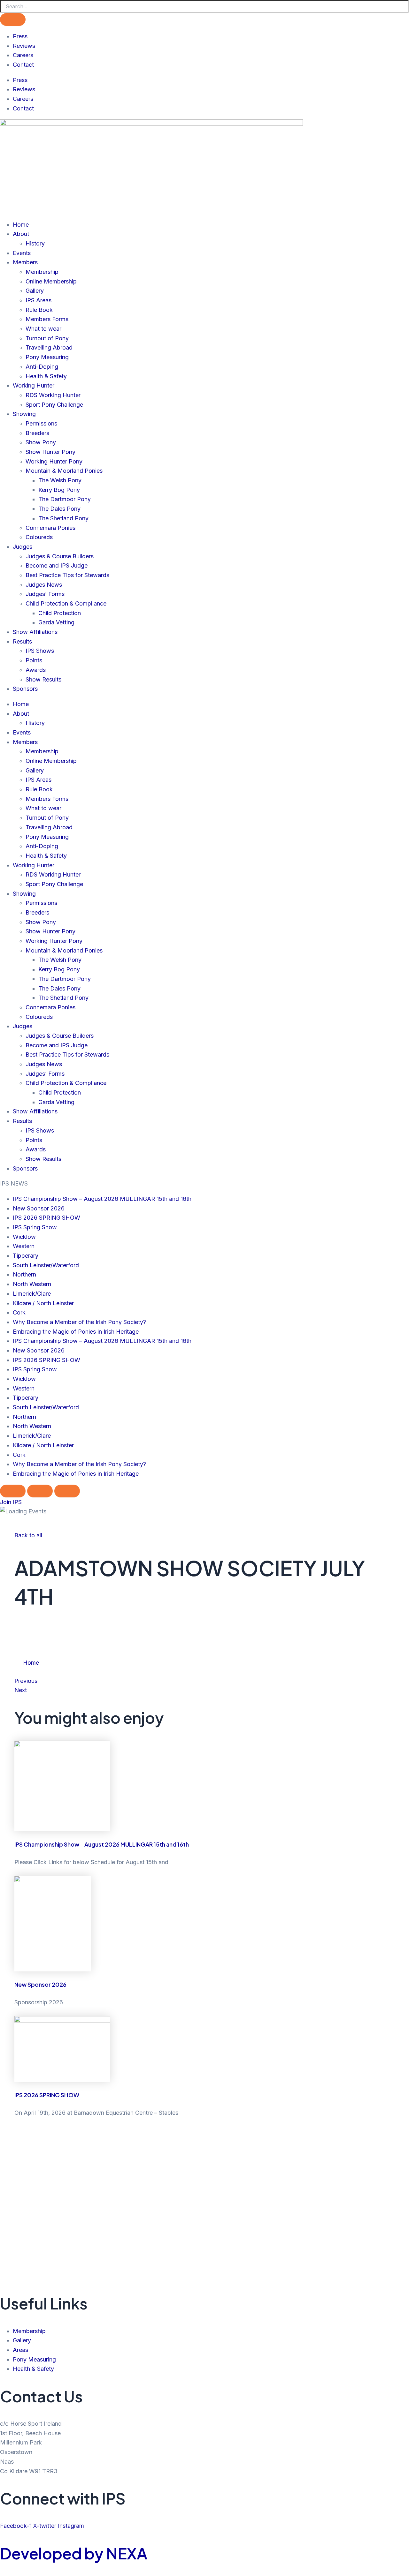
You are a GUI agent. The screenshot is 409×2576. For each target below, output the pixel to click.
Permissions (41, 423)
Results (22, 641)
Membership (42, 272)
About (21, 234)
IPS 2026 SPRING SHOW (46, 1218)
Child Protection (60, 613)
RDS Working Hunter (53, 395)
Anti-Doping (42, 367)
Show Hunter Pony (50, 452)
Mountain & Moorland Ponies (64, 471)
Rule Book (39, 310)
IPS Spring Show (35, 1227)
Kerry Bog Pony (59, 490)
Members (25, 262)
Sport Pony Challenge (54, 405)
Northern (24, 1274)
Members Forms (47, 319)
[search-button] (13, 19)
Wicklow (24, 1237)
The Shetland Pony (63, 518)
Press (20, 36)
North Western (32, 1284)
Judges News (44, 585)
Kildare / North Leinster (43, 1303)
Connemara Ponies (50, 528)
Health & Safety (46, 376)
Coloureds (39, 537)
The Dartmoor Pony (65, 499)
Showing (24, 414)
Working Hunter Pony (54, 461)
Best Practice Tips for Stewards (67, 575)
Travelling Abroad (49, 347)
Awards (36, 670)
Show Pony (41, 442)
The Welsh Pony (60, 480)
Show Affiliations (35, 632)
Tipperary (26, 1256)
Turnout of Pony (47, 338)
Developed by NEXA (74, 2553)
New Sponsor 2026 (39, 1208)
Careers (23, 55)
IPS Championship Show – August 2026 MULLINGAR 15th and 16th (102, 1199)
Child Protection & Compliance (66, 603)
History (35, 243)
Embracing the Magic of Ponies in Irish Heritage (76, 1332)
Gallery (35, 291)
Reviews (24, 46)
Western (24, 1246)
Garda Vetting (56, 622)
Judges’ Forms (45, 594)
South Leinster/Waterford (46, 1265)
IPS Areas (39, 300)
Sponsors (25, 689)
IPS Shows (40, 651)
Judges (23, 547)
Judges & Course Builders (60, 556)
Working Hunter (34, 385)
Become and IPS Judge (57, 565)
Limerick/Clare (32, 1294)
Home (21, 225)
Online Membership (51, 281)
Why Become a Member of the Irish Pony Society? (79, 1322)
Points (34, 660)
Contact (23, 65)
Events (22, 253)
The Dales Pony (59, 509)
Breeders (37, 433)
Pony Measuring (47, 357)
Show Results (43, 679)
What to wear (43, 329)
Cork (19, 1312)
